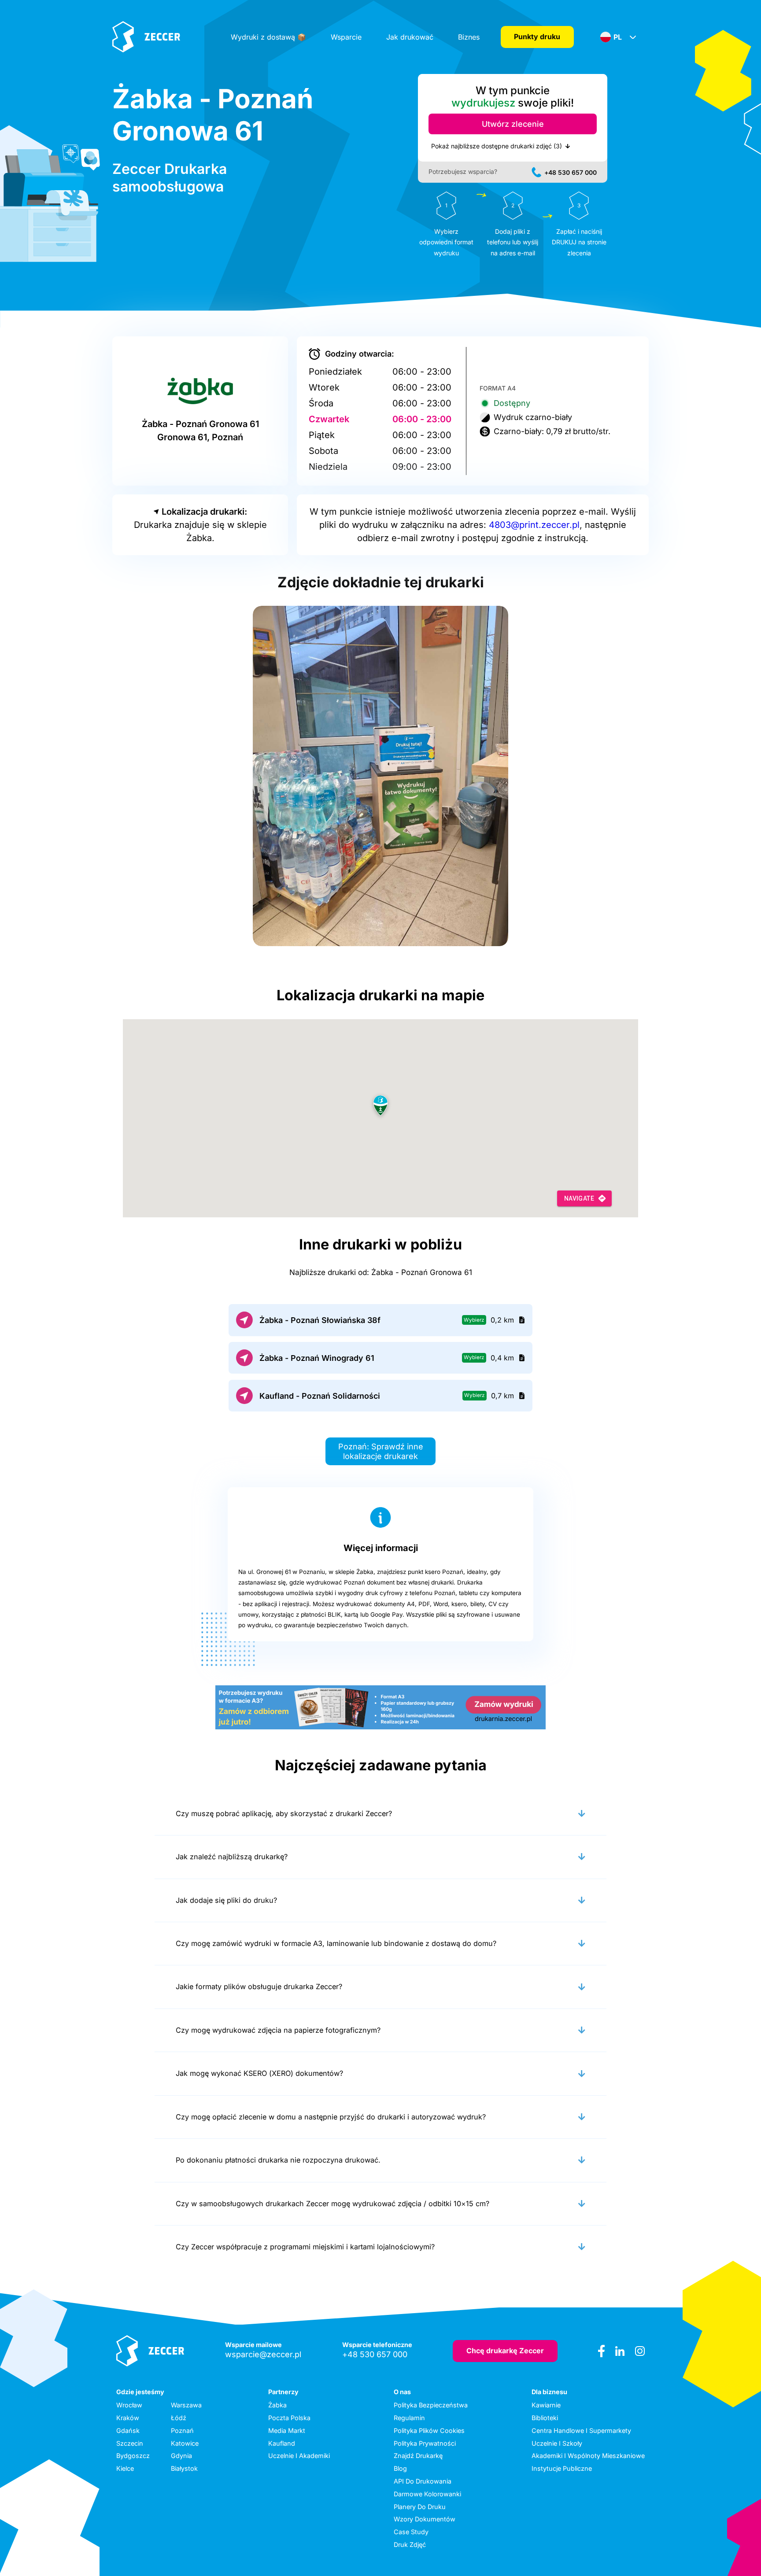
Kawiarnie (546, 2405)
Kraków (128, 2418)
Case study (411, 2532)
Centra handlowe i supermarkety (581, 2430)
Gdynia (181, 2456)
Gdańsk (128, 2430)
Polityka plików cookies (429, 2430)
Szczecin (130, 2443)
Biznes (469, 37)
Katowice (185, 2443)
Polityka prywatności (425, 2443)
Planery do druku (420, 2507)
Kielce (125, 2468)
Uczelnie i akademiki (299, 2456)
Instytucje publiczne (562, 2468)
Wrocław (129, 2405)
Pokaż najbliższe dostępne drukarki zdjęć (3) (497, 146)
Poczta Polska (289, 2418)
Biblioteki (545, 2418)
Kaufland (282, 2443)
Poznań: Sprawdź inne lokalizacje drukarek (381, 1451)
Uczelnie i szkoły (557, 2443)
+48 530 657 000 (571, 172)
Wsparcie (346, 37)
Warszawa (186, 2405)
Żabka (277, 2405)
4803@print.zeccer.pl (534, 525)
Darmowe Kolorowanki (427, 2494)
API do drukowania (423, 2481)
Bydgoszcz (133, 2456)
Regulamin (409, 2418)
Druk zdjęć (410, 2545)
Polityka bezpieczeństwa (431, 2405)
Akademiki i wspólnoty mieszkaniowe (588, 2456)
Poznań (182, 2430)
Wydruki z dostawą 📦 (268, 37)
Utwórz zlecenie (513, 124)
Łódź (179, 2418)
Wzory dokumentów (425, 2519)
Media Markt (287, 2430)
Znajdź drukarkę (418, 2456)
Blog (400, 2468)
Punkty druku (537, 37)
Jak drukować (410, 37)
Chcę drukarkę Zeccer (505, 2351)
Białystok (184, 2468)
